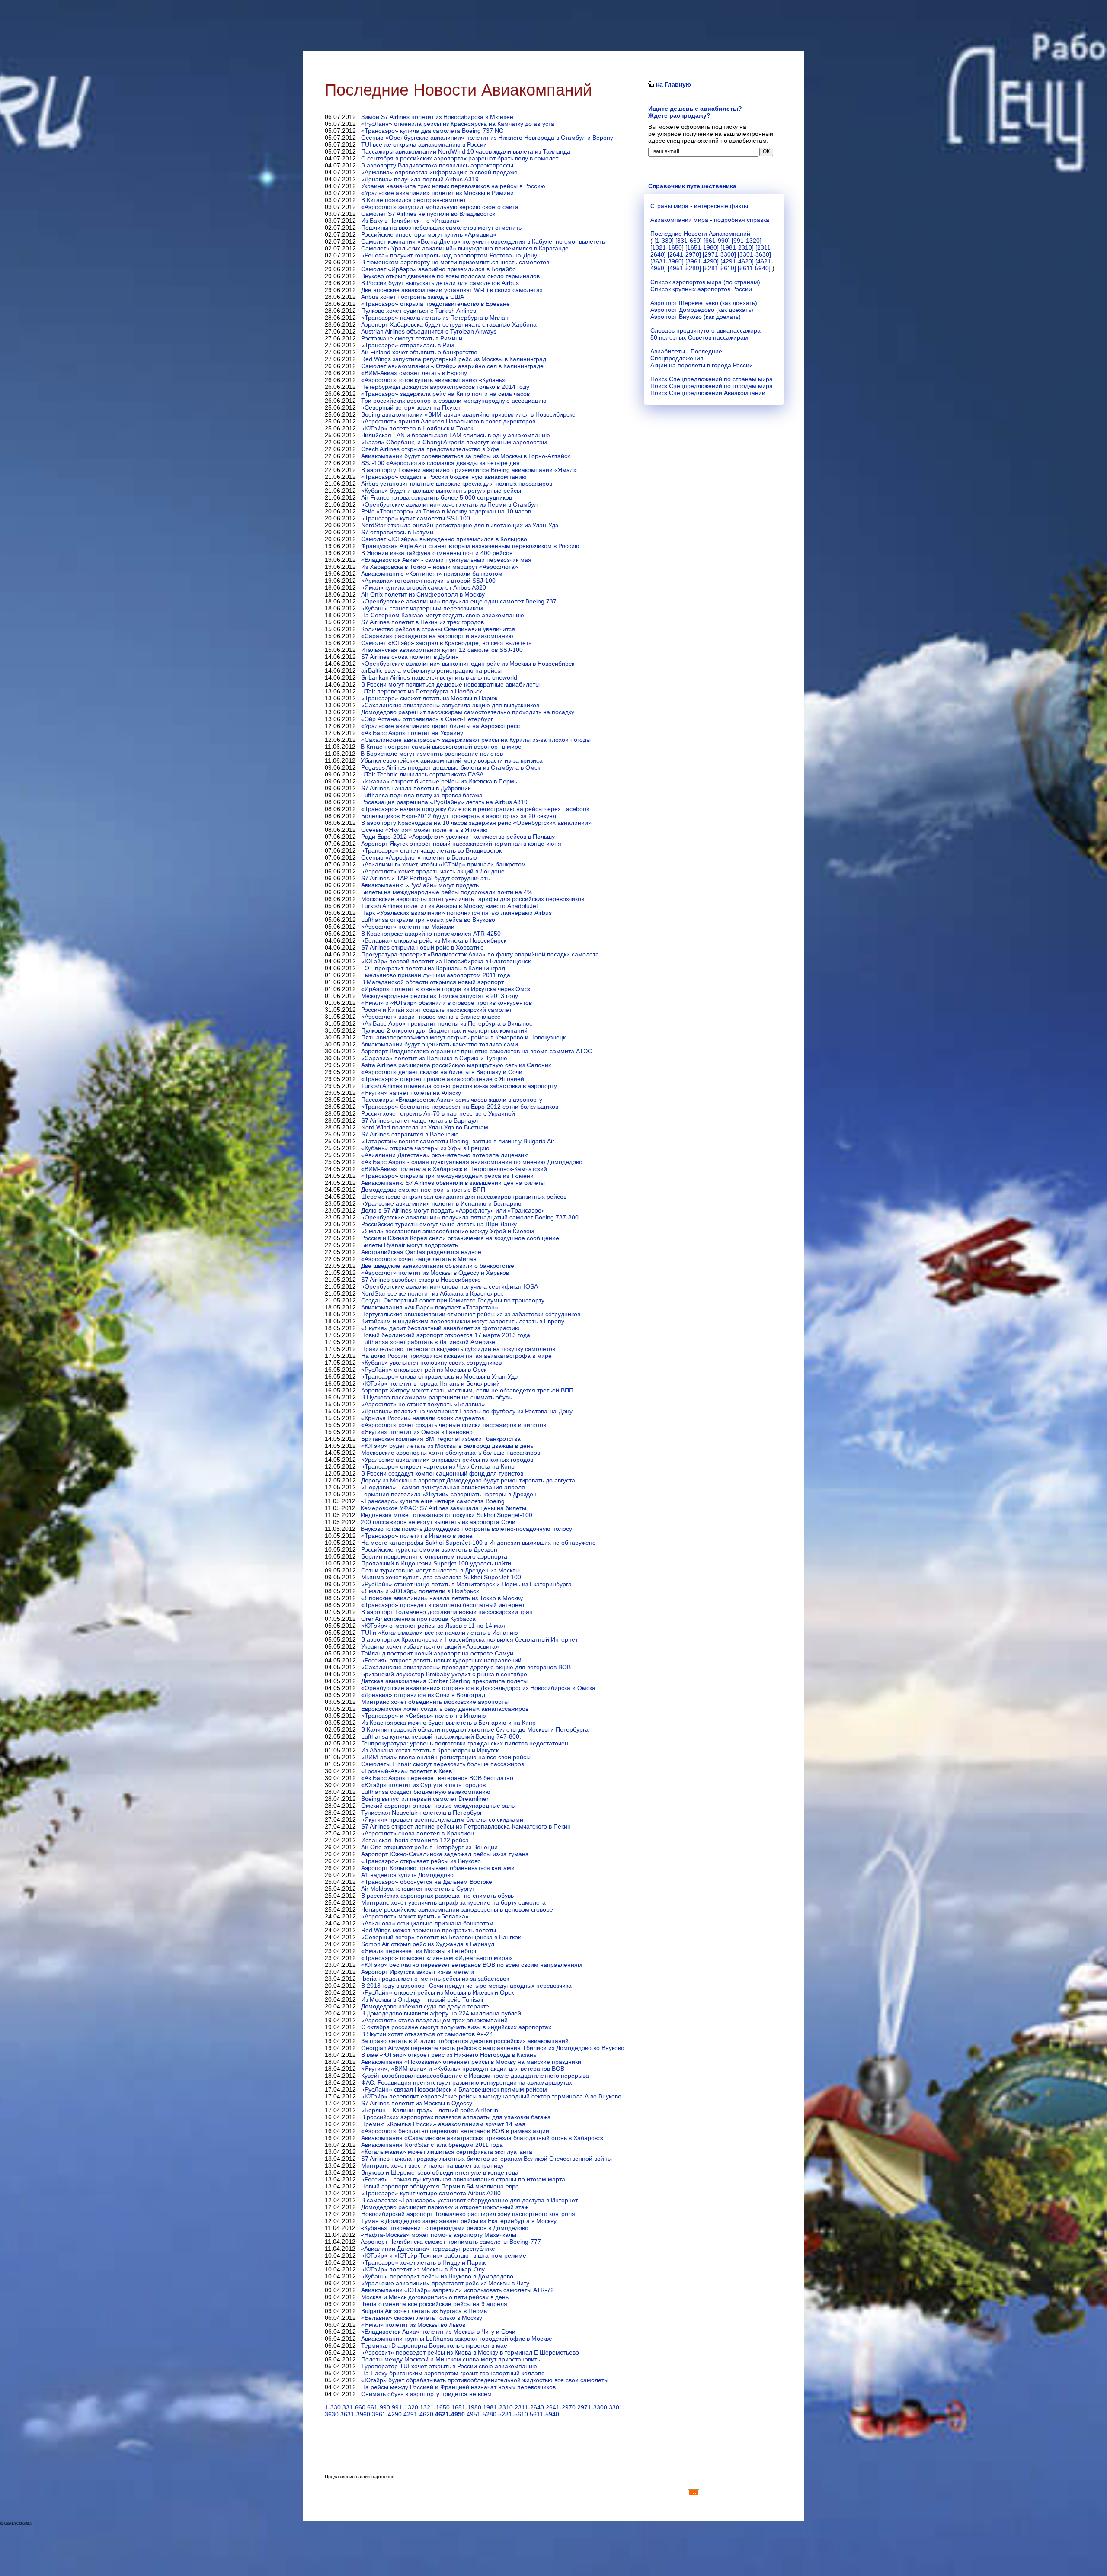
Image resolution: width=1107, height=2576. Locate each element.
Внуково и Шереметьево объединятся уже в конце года (440, 2172)
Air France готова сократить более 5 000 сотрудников (437, 497)
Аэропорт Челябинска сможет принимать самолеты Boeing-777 (451, 2242)
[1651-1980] (702, 247)
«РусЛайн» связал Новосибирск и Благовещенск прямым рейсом (454, 2089)
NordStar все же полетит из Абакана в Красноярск (432, 1293)
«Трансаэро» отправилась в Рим (408, 345)
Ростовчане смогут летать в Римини (412, 338)
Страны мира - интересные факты (699, 206)
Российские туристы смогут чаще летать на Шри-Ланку (439, 1224)
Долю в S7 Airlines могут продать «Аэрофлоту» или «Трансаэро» (453, 1210)
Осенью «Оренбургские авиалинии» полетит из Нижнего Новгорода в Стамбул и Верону (487, 138)
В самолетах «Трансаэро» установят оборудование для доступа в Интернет (469, 2200)
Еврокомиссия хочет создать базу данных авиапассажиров (445, 1709)
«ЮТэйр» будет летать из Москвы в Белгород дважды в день (447, 1446)
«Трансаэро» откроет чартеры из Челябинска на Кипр (438, 1466)
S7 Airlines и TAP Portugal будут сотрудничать (425, 878)
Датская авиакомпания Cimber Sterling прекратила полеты (444, 1681)
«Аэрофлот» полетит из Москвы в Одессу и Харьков (435, 1273)
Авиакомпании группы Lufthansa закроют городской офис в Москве (457, 2339)
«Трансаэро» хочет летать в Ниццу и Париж (423, 2262)
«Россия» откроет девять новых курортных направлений (441, 1660)
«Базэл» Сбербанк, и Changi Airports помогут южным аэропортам (454, 442)
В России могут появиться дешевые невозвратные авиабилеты (450, 684)
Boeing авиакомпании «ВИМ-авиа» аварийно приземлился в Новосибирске (468, 414)
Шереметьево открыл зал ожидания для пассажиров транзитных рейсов (464, 1197)
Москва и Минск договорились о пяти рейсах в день (435, 2297)
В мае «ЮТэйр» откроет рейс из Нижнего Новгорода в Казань (449, 2055)
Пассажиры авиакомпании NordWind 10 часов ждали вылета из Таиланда (466, 151)
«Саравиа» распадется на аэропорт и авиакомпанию (437, 636)
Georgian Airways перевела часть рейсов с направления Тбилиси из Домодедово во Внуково (493, 2048)
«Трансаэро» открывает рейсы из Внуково (421, 1861)
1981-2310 (498, 2407)
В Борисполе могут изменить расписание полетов (432, 754)
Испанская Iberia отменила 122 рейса (415, 1840)
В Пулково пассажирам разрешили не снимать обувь (436, 1397)
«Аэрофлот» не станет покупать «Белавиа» (423, 1404)
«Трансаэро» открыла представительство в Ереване (435, 304)
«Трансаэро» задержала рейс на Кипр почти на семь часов (445, 394)
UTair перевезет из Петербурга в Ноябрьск (421, 691)
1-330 (333, 2407)
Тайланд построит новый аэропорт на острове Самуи (437, 1653)
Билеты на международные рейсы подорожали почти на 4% (447, 892)
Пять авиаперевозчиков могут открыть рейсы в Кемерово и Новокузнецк (463, 1037)
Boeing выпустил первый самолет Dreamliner (425, 1799)
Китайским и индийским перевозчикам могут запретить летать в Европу (463, 1321)
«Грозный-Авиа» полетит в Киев (406, 1771)
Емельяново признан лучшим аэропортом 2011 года (436, 975)
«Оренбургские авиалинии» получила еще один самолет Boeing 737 (459, 601)
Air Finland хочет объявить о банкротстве (419, 352)
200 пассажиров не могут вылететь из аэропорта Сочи (438, 1522)
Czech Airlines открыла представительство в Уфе (430, 449)
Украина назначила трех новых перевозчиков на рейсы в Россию (453, 186)
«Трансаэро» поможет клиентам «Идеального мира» (437, 1958)
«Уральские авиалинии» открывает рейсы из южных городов (447, 1460)
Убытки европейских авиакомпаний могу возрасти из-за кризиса (452, 760)
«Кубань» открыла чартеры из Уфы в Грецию (425, 1148)
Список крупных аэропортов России (701, 289)
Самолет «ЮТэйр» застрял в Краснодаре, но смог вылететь (446, 643)
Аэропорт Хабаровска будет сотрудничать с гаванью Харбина (449, 324)
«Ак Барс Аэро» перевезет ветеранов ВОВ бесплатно (437, 1778)
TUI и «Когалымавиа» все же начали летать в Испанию (440, 1633)
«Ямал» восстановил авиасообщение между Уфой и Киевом (448, 1231)
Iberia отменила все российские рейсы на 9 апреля (434, 2304)
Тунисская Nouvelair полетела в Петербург (422, 1813)
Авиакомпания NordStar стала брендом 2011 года (432, 2145)
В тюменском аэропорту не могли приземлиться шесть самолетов (455, 262)
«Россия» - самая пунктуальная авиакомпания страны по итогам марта (463, 2179)
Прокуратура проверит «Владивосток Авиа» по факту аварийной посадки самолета (480, 954)
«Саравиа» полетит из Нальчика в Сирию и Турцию (434, 1058)
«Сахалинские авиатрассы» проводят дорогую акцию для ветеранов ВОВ (466, 1667)
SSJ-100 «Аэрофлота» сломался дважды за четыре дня (440, 463)
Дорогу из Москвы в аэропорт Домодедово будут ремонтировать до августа (468, 1480)
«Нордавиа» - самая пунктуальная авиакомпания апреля (443, 1487)
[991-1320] (747, 241)
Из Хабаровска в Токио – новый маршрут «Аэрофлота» (440, 567)
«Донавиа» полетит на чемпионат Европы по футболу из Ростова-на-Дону (467, 1411)
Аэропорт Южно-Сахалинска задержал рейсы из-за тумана (445, 1854)
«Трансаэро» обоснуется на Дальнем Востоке (427, 1882)
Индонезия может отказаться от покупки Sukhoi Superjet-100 (446, 1515)
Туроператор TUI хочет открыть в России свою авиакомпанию (449, 2366)
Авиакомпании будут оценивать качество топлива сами (440, 1044)
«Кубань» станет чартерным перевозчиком (422, 608)
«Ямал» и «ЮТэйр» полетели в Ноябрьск (420, 1591)
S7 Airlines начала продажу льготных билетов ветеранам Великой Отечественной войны (486, 2159)
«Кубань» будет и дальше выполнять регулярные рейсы (441, 491)
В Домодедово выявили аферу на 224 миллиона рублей (441, 2013)
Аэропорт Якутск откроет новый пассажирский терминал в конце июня (461, 844)
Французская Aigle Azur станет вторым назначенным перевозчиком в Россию (470, 546)
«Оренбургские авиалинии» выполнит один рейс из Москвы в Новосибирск (468, 664)
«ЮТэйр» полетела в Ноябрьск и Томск (417, 428)
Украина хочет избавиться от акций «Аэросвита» (430, 1646)
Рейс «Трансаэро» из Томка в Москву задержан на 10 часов (446, 511)
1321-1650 (435, 2407)
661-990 (379, 2407)
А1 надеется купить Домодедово (407, 1875)
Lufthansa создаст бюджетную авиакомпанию (426, 1792)
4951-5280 (482, 2414)
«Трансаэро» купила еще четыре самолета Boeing (433, 1501)
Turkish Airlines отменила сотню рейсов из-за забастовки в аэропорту (459, 1086)
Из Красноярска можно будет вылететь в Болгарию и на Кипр (448, 1723)
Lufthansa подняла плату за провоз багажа (422, 795)
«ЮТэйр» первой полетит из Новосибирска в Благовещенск (446, 961)
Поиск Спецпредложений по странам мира (712, 379)
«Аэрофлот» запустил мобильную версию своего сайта (440, 207)
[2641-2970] (684, 254)
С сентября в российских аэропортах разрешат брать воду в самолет (460, 158)
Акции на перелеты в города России (702, 365)
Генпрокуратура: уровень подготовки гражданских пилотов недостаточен (465, 1743)
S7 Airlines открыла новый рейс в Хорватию (422, 947)
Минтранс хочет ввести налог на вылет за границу (432, 2165)
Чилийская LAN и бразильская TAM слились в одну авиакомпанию (456, 435)
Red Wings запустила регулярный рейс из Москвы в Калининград (454, 359)
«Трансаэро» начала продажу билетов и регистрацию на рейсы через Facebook (475, 809)
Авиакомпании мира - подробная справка (710, 220)
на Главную (673, 84)
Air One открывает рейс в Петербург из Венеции (429, 1847)
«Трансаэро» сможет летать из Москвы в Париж (429, 698)
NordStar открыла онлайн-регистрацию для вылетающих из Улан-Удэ (460, 525)
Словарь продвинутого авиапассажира (705, 330)
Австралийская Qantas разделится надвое (421, 1252)
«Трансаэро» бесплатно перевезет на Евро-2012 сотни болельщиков (460, 1107)
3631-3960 (355, 2414)
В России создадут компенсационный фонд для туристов (442, 1473)
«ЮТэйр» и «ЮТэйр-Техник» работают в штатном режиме (444, 2255)
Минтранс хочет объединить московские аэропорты (435, 1702)
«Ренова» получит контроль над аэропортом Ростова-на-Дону (449, 255)
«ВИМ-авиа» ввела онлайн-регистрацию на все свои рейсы (446, 1757)
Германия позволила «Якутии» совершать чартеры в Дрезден (449, 1494)
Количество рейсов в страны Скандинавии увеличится (438, 629)
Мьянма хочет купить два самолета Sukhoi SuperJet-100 (441, 1577)
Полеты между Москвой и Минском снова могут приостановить (451, 2359)
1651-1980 (466, 2407)
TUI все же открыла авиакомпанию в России (424, 144)
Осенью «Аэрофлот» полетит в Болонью (419, 857)
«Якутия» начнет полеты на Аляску (411, 1093)
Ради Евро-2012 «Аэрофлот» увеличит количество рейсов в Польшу (458, 837)
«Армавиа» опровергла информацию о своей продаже (439, 172)
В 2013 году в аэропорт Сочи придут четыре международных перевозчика (466, 1986)
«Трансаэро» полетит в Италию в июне (417, 1536)
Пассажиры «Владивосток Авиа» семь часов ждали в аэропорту (452, 1100)
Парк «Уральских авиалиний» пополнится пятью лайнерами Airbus (456, 913)
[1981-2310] (737, 247)
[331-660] (689, 241)
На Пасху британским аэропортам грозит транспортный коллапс (453, 2373)
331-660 (354, 2407)
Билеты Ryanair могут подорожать (410, 1245)
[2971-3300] (719, 254)
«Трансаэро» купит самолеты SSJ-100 (416, 518)
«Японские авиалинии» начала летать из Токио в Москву (442, 1598)
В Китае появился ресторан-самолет (413, 200)
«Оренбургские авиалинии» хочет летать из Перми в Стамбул (449, 504)
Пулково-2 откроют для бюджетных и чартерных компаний (444, 1030)
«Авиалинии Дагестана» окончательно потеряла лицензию (445, 1155)
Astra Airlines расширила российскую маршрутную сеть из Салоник (456, 1065)
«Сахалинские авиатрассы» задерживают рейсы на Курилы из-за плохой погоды (476, 740)
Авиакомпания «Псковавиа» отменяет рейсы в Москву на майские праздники (471, 2062)
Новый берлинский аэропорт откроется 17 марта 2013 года (446, 1335)
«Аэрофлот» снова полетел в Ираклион (418, 1833)
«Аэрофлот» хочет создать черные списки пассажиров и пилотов (454, 1425)
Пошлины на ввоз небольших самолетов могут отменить (441, 228)
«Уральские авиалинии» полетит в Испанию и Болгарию (441, 1203)
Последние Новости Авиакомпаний (700, 234)
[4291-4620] (737, 261)
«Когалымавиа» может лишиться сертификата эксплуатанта (447, 2152)
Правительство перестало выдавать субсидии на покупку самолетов (458, 1349)
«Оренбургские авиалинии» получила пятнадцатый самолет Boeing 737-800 (470, 1217)
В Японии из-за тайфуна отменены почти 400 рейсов (437, 553)
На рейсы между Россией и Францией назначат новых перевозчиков (458, 2387)
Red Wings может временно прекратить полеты (429, 1930)
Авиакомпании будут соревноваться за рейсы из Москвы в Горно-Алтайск (466, 456)
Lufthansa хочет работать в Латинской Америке (428, 1342)
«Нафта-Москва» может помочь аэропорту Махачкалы (438, 2235)
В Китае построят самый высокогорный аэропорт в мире (441, 747)
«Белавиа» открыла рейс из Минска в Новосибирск (434, 940)
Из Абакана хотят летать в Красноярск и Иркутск (430, 1750)
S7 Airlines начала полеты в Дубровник (416, 788)
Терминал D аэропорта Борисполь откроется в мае (434, 2345)
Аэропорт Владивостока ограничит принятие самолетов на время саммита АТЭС (477, 1051)
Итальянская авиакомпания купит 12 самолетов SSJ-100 (442, 650)
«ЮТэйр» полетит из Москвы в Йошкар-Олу (423, 2269)
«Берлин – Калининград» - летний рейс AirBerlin (430, 2110)
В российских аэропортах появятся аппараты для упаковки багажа (456, 2117)
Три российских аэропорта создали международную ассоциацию (454, 401)
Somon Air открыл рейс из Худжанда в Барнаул (428, 1944)
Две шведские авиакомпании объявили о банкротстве (438, 1266)
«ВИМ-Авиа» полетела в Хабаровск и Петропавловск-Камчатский (454, 1169)
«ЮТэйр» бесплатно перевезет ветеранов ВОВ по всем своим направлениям (472, 1965)
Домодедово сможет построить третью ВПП (423, 1190)
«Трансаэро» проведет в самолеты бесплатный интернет (443, 1605)
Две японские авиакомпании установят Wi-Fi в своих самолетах (452, 290)
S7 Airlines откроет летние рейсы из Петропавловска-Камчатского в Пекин (466, 1826)
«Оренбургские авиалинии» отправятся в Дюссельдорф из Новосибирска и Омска (478, 1688)
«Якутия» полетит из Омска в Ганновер (417, 1432)
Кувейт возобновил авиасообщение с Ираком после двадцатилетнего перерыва (475, 2076)
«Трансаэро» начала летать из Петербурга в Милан (435, 318)
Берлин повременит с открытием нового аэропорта (434, 1556)
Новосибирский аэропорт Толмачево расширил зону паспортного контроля (468, 2214)
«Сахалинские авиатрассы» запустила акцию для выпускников (450, 705)
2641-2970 (561, 2407)
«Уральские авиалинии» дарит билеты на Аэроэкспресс (440, 726)
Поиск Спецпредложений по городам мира (712, 386)
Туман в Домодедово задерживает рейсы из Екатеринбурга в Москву (459, 2221)
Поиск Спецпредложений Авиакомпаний (708, 393)
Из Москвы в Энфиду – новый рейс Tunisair (422, 1999)
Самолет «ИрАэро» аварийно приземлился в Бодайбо (438, 269)
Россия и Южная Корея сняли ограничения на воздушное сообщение (460, 1238)
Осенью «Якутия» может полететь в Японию (424, 830)
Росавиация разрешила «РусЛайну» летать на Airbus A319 (444, 802)
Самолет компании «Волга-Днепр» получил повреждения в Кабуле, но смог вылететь (483, 241)
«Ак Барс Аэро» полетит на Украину (412, 733)
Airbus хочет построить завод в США (413, 297)
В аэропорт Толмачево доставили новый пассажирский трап (447, 1612)
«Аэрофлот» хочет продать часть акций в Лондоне (433, 871)
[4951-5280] (684, 268)
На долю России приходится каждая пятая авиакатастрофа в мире (456, 1356)
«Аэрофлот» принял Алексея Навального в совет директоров (448, 421)
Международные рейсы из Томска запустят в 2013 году (440, 996)
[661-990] (717, 241)
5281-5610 (513, 2414)
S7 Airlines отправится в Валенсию (410, 1134)
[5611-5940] (754, 268)
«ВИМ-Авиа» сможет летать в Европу (414, 373)
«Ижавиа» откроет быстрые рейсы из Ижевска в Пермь (439, 781)
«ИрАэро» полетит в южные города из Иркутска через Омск (446, 989)
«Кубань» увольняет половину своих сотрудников (431, 1363)
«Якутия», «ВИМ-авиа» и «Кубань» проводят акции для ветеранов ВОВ (463, 2069)
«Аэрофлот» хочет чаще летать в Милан (419, 1259)
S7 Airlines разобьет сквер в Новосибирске (421, 1280)
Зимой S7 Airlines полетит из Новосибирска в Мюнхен (437, 117)
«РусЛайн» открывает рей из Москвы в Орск (424, 1370)
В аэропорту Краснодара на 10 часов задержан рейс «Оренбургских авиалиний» (476, 823)
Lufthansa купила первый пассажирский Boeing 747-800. (441, 1736)
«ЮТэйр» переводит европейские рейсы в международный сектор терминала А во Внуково (491, 2096)
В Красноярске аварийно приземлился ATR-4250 (431, 934)
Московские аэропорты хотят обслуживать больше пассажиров (451, 1453)
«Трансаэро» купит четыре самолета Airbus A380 (431, 2193)
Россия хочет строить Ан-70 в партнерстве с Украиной (438, 1113)
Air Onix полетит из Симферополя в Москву (423, 594)
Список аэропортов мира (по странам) (705, 282)
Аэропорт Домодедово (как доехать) (702, 310)
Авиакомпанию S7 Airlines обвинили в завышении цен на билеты (453, 1183)
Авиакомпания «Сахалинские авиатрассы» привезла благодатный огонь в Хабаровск (482, 2138)
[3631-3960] (667, 261)
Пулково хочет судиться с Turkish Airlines (419, 311)
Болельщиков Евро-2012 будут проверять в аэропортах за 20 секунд (459, 816)
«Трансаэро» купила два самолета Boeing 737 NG (432, 131)
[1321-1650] (667, 247)
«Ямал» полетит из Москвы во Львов (413, 2325)
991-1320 (405, 2407)
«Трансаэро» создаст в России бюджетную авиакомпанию (444, 477)
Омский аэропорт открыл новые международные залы (438, 1806)
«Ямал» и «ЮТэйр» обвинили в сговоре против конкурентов (446, 1003)
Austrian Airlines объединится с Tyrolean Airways (429, 331)
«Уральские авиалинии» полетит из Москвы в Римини (437, 193)
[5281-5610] (719, 268)
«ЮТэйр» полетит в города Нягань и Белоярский (430, 1383)
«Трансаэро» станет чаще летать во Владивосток (431, 850)
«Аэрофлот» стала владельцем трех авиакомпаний (434, 2020)
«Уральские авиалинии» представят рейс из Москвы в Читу (445, 2283)
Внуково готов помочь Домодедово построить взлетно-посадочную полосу (466, 1529)
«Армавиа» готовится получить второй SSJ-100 (428, 581)
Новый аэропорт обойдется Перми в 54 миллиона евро (440, 2186)
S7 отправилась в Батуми (397, 532)
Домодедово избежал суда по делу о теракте (425, 2006)
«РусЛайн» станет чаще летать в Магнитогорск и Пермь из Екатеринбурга (466, 1584)
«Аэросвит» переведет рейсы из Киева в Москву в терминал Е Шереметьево (470, 2352)
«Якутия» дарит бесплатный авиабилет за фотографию (440, 1328)
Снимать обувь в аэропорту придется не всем (426, 2394)
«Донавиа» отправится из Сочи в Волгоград (423, 1695)
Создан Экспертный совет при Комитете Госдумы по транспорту (453, 1300)
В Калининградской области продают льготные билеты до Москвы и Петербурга (475, 1729)
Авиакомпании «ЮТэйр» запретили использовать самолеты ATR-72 (458, 2290)
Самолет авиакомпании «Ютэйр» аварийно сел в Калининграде (452, 366)
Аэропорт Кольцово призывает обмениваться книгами (438, 1868)
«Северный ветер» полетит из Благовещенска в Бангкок (441, 1937)
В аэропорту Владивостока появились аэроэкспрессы (437, 165)
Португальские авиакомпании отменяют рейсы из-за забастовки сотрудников (471, 1314)
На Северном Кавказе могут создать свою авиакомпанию (443, 615)
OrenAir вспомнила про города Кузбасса (418, 1619)
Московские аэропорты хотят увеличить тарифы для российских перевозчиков (473, 899)
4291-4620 (418, 2414)
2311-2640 (529, 2407)
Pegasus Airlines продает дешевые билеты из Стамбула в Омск (451, 767)
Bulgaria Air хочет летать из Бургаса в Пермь (424, 2311)
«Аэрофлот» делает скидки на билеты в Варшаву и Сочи (442, 1072)
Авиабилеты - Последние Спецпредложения (686, 355)
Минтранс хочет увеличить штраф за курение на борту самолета (453, 1902)
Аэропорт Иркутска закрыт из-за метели (418, 1972)
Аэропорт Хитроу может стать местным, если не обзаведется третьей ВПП (467, 1390)
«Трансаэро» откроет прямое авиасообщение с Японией (443, 1079)
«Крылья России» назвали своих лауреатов (423, 1418)
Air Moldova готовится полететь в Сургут (418, 1889)
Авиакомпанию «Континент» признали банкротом (432, 574)
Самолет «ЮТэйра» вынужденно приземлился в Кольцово (444, 539)
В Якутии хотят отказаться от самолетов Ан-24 (427, 2034)
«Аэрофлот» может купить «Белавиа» (415, 1916)
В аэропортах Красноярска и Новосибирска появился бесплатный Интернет (469, 1639)
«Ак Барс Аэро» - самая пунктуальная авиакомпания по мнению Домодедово (472, 1162)
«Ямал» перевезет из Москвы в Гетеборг (419, 1951)
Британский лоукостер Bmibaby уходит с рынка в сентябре (444, 1674)
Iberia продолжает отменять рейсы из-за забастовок (435, 1979)
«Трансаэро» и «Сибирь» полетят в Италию (424, 1716)
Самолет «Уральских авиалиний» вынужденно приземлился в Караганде (465, 248)
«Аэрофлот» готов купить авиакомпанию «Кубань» (433, 380)
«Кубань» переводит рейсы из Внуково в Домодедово (437, 2276)
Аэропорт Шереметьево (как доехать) (704, 303)
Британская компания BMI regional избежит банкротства (441, 1439)
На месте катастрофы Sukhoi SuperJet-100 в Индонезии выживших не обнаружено (478, 1543)
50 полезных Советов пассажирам (699, 337)
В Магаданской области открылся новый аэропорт (432, 982)
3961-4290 (387, 2414)
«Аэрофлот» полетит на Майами (408, 927)
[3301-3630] (754, 254)
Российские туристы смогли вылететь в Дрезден (429, 1549)
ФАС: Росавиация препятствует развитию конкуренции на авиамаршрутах (467, 2082)
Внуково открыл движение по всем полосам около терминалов (450, 276)
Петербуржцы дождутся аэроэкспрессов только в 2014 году (445, 387)
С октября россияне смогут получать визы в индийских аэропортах (456, 2027)
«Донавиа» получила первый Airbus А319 (420, 179)
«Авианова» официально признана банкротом (427, 1923)
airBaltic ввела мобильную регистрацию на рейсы (431, 670)
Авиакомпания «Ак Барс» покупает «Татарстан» (430, 1307)
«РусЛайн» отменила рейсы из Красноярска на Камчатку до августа (458, 124)
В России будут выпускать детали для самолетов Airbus (440, 283)
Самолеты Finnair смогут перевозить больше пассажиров (443, 1764)
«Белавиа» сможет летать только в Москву (422, 2318)
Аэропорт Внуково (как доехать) (696, 317)
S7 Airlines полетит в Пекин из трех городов (422, 622)
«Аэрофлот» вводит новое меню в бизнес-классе (431, 1017)
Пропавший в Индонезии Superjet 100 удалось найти (436, 1563)
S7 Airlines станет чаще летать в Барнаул (419, 1120)
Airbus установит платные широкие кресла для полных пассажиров (457, 484)
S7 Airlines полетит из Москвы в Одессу (417, 2103)
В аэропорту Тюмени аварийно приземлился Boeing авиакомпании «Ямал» (469, 470)
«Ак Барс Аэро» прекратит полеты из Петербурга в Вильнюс (447, 1023)
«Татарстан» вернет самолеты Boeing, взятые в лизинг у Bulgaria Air (458, 1141)
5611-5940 (544, 2414)
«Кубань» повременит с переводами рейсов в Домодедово (445, 2228)
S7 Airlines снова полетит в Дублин (410, 657)
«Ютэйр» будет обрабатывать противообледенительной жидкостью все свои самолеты (485, 2380)
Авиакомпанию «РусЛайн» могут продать (420, 885)
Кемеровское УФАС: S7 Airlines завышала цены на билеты (443, 1508)
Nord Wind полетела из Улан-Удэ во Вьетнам (425, 1127)
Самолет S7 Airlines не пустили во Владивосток (428, 214)
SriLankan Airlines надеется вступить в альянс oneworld (439, 677)
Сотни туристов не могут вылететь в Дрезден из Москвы (440, 1570)
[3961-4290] (702, 261)
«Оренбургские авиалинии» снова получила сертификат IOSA (450, 1286)
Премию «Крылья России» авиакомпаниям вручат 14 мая (443, 2124)
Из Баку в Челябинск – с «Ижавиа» (410, 221)
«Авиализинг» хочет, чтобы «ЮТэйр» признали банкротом (443, 864)
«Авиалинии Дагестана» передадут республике (428, 2249)
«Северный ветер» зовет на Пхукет (411, 407)
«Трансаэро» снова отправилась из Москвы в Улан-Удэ (439, 1376)
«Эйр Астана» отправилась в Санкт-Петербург (427, 719)
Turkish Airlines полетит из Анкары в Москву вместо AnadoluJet (450, 906)
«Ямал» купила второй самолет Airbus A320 (424, 587)
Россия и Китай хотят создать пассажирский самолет (436, 1010)
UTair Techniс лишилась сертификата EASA (422, 774)
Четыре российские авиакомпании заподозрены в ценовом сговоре (457, 1909)
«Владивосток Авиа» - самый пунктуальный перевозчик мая (446, 560)
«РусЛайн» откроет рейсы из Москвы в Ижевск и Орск (437, 1992)
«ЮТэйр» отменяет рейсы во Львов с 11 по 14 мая (433, 1626)
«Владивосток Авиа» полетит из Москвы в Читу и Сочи (438, 2332)
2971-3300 (592, 2407)
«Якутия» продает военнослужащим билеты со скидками (442, 1819)
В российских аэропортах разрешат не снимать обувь (437, 1896)
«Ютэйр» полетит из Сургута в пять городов (423, 1785)
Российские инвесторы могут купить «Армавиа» (429, 234)
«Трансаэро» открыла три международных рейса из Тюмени (447, 1176)
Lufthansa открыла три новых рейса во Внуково (428, 920)
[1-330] (664, 241)
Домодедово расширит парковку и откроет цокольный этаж (445, 2207)
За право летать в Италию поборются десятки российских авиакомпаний (465, 2041)
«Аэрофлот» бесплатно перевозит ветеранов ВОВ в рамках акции (455, 2131)
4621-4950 (450, 2414)
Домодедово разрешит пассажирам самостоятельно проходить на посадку (468, 712)
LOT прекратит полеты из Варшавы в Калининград (433, 968)
